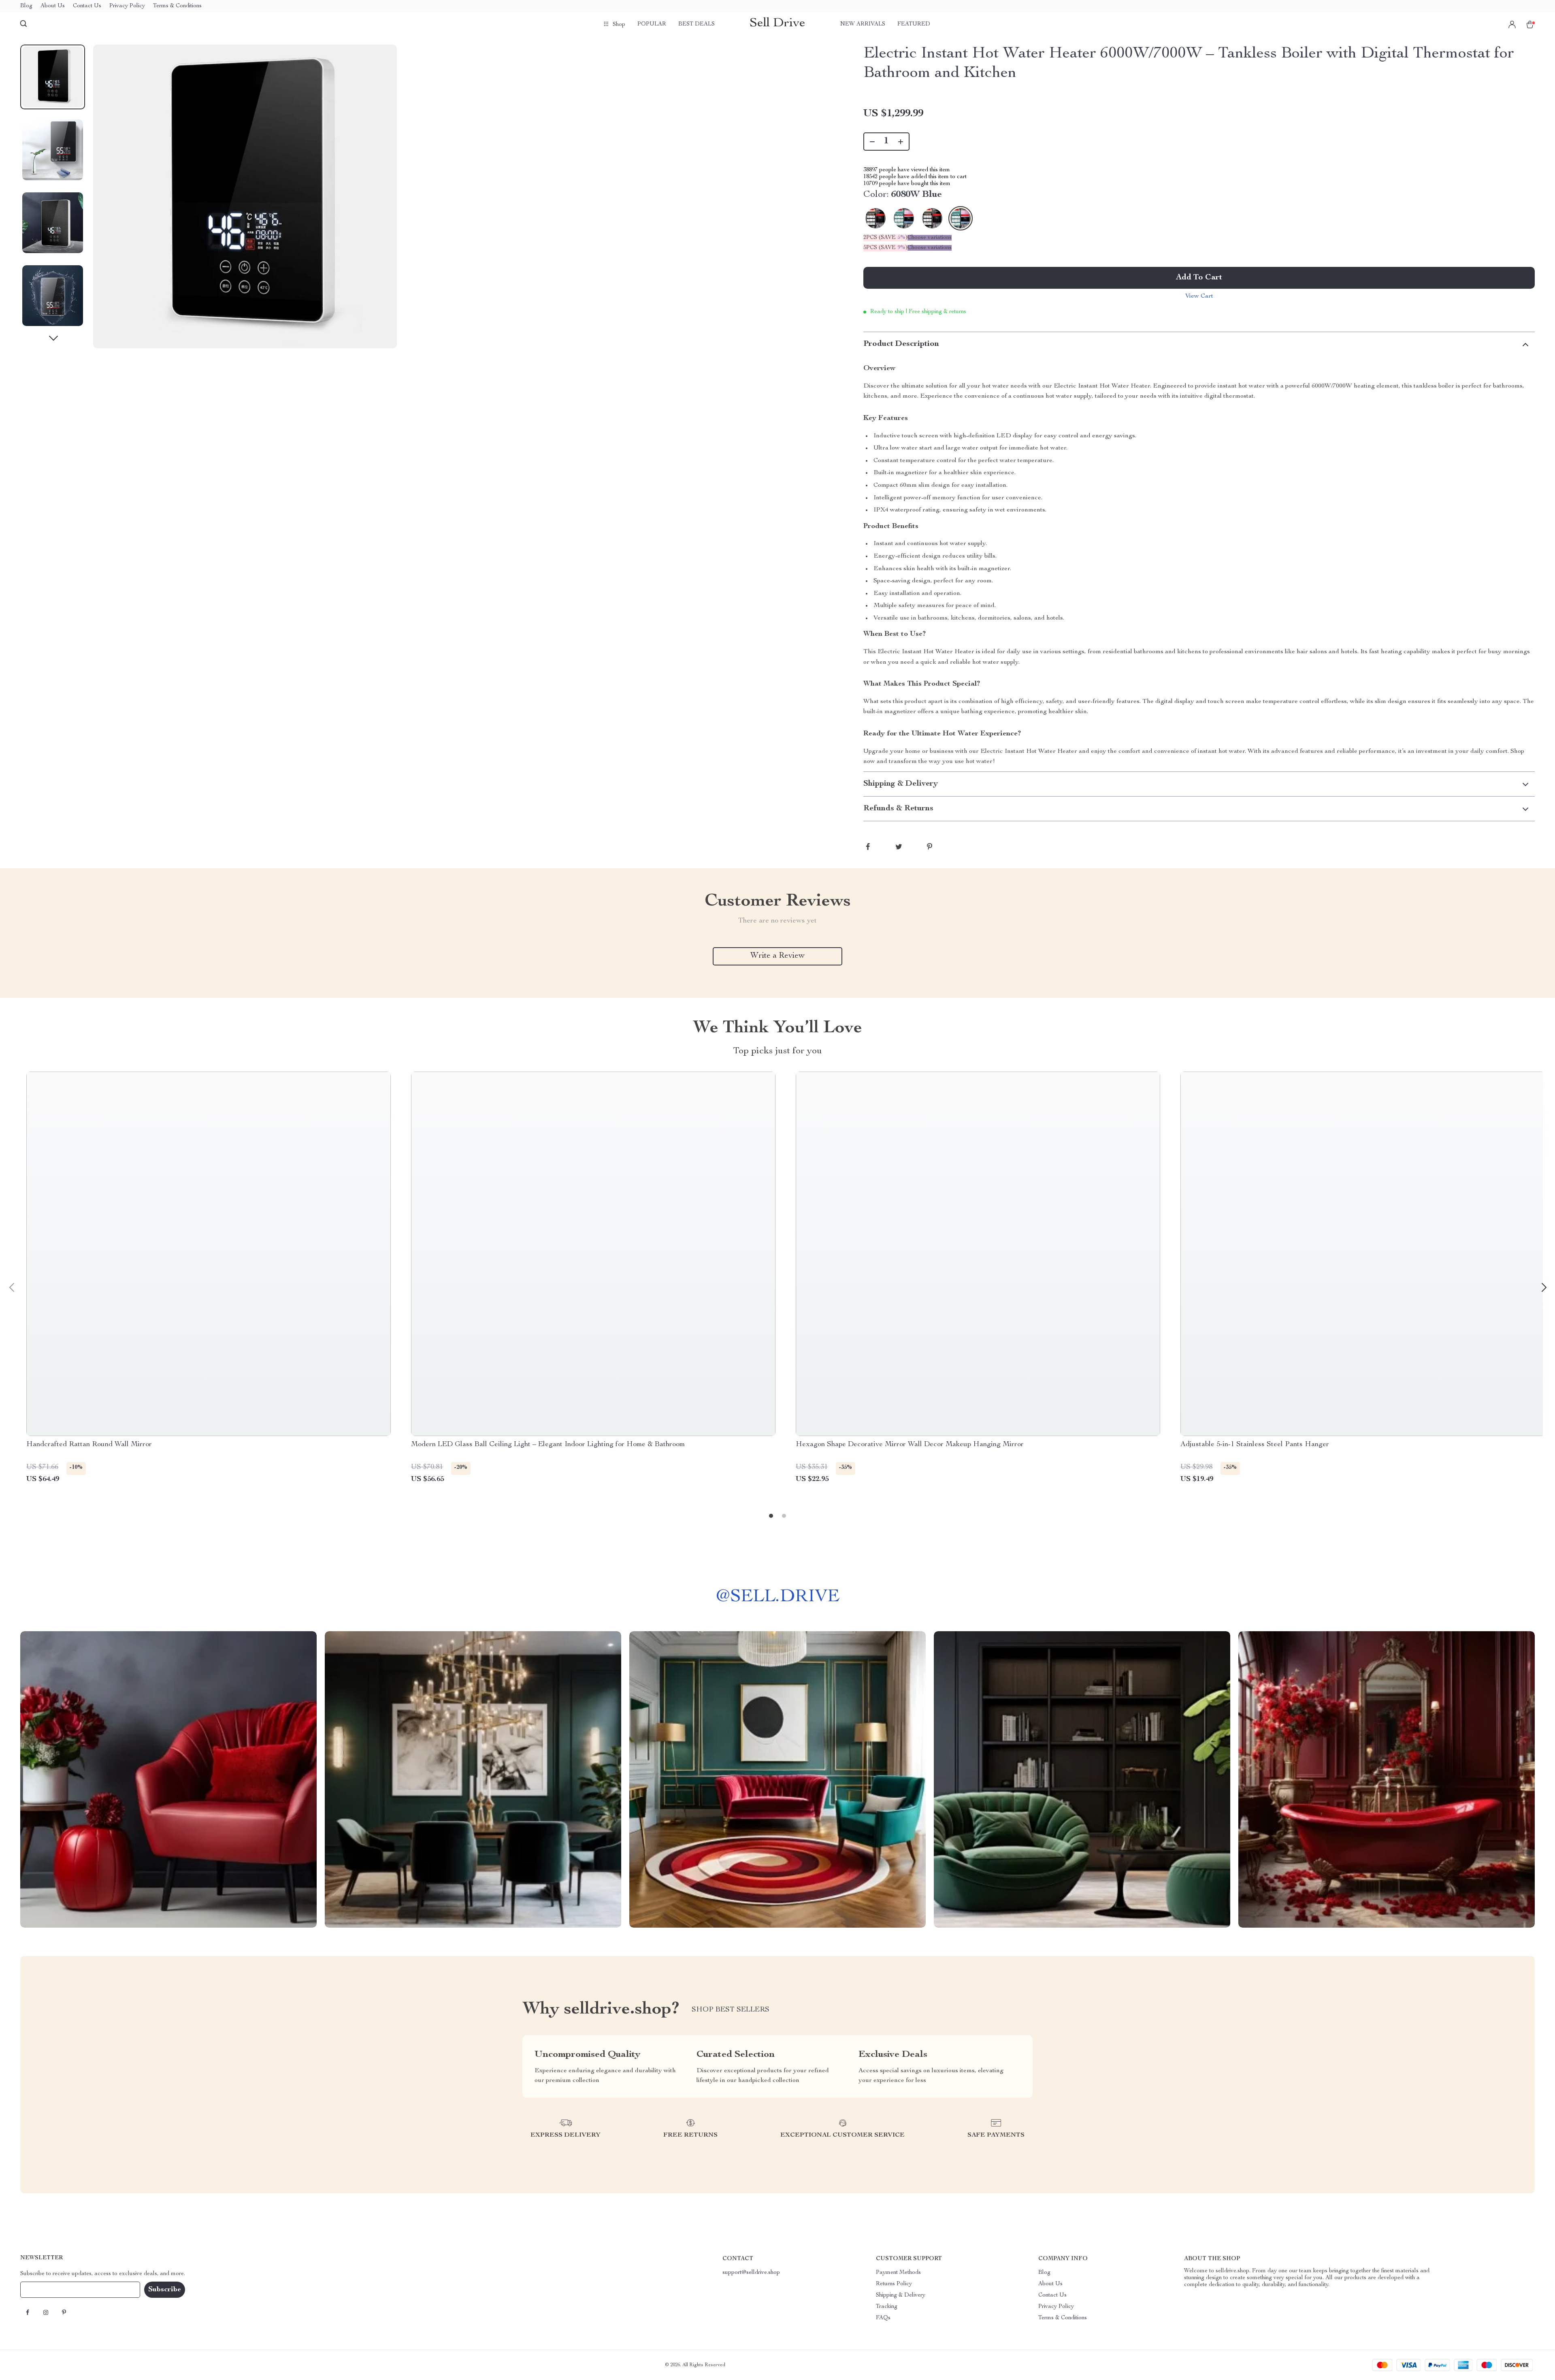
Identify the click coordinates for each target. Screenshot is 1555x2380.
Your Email (42, 2290)
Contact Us (87, 6)
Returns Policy (894, 2284)
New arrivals (863, 24)
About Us (53, 6)
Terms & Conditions (177, 6)
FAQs (883, 2318)
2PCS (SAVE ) (885, 238)
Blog (26, 6)
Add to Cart (1199, 278)
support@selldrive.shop (751, 2273)
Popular (652, 24)
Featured (914, 24)
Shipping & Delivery (901, 2295)
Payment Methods (898, 2273)
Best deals (697, 24)
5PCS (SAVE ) (885, 248)
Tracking (887, 2307)
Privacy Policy (127, 6)
